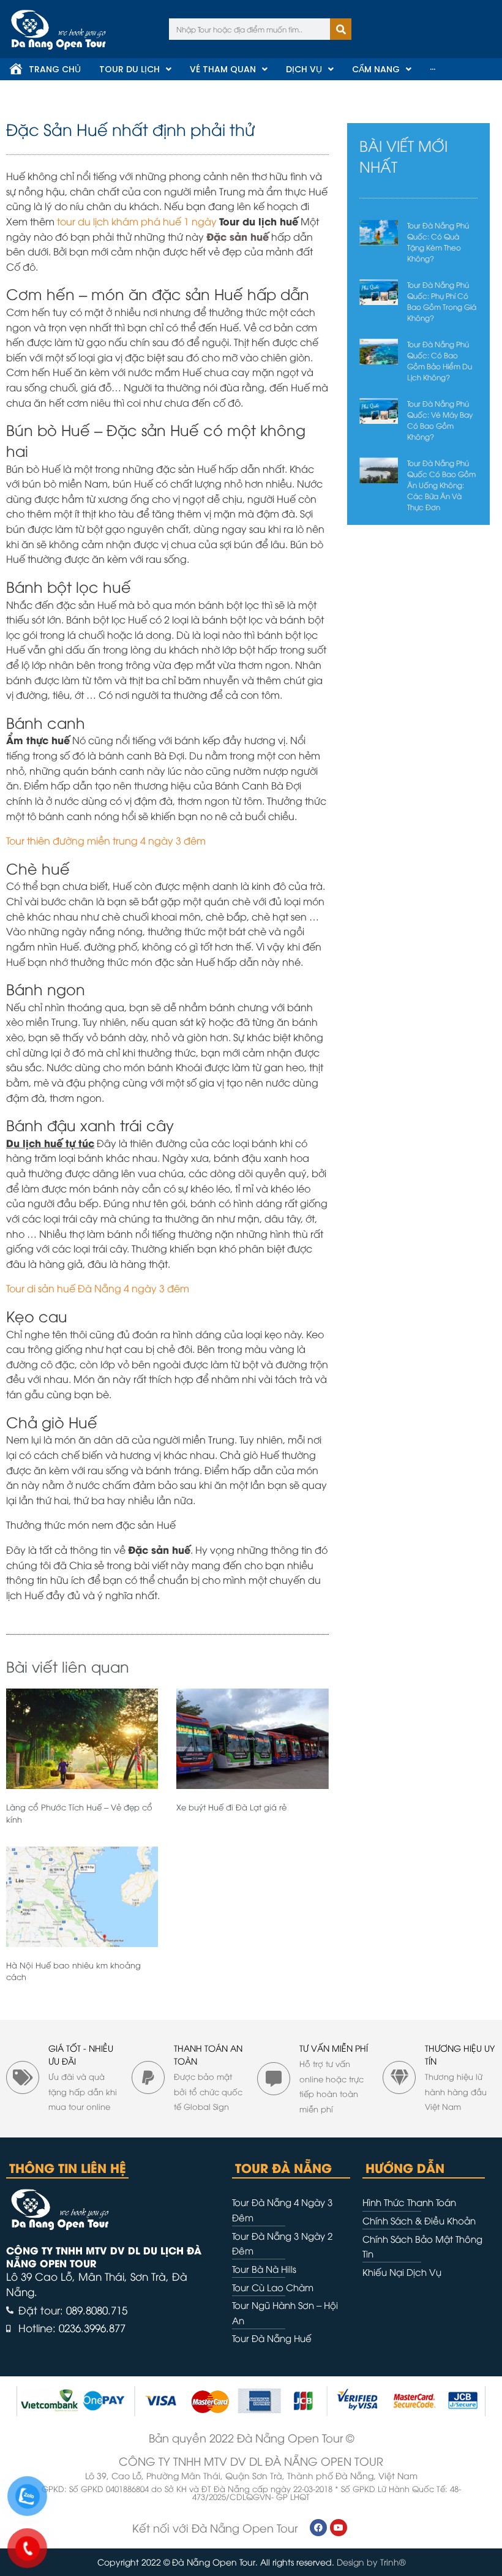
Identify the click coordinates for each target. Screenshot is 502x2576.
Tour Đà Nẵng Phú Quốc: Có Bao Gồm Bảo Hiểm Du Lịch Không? (440, 360)
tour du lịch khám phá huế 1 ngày (137, 221)
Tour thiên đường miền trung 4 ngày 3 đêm (107, 840)
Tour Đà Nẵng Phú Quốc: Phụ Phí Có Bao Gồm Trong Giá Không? (442, 301)
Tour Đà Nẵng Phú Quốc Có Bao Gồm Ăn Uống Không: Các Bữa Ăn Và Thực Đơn (441, 485)
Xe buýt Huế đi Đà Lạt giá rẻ (231, 1807)
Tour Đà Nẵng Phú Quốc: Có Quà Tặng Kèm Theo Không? (438, 242)
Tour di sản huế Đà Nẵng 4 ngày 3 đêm (99, 1288)
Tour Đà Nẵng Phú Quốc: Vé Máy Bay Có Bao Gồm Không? (440, 420)
